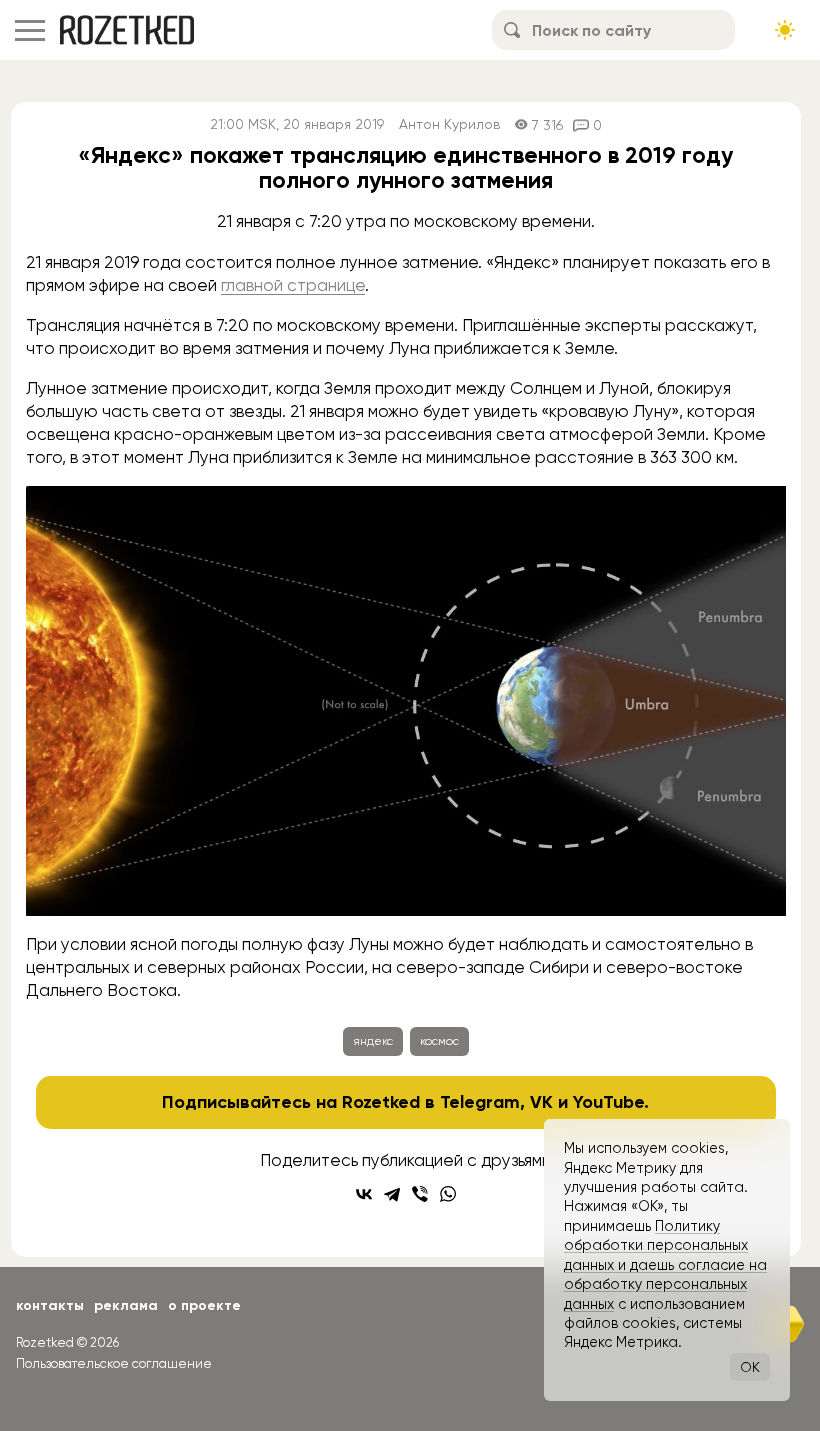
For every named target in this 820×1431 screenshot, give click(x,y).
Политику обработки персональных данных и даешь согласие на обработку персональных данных (665, 1265)
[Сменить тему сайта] (785, 30)
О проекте (204, 1305)
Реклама (126, 1305)
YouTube (608, 1102)
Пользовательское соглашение (114, 1363)
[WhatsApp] (448, 1194)
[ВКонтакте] (364, 1194)
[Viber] (420, 1194)
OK (750, 1367)
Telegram (480, 1102)
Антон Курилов (449, 124)
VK (541, 1102)
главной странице (293, 285)
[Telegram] (392, 1194)
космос (439, 1041)
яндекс (373, 1041)
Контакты (50, 1305)
